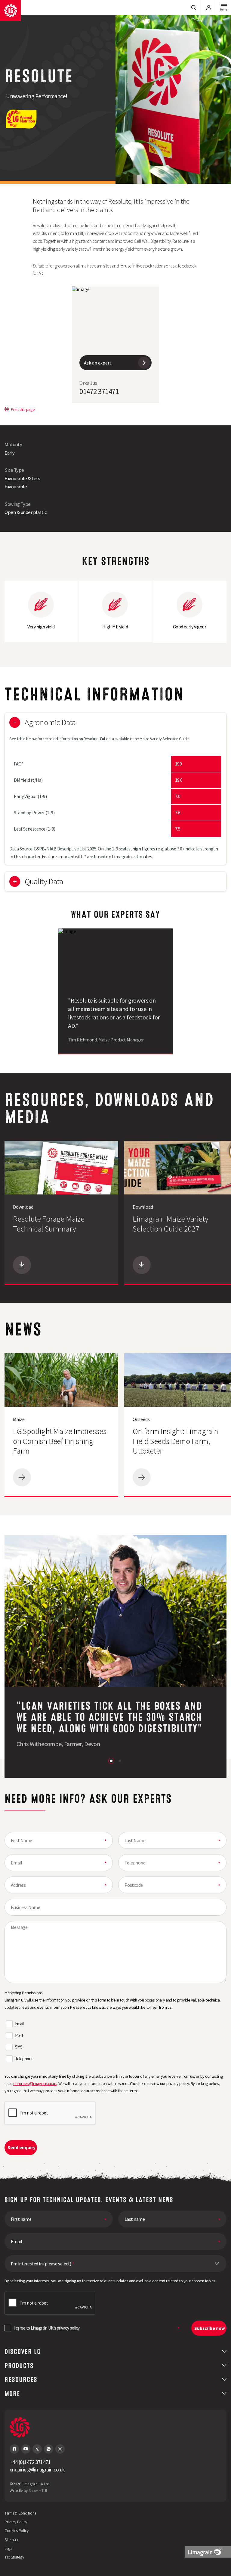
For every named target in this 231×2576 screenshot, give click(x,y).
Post (19, 2035)
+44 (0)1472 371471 (30, 2462)
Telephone (24, 2059)
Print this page (23, 409)
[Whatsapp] (49, 2449)
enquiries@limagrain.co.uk (35, 2083)
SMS (19, 2047)
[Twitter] (37, 2449)
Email (19, 2024)
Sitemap (11, 2540)
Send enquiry (22, 2147)
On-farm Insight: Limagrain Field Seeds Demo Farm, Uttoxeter (175, 1441)
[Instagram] (60, 2449)
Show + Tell (38, 2490)
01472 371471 (99, 391)
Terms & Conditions (20, 2513)
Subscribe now (210, 2328)
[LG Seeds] (11, 11)
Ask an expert (98, 363)
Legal (9, 2548)
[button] (111, 1761)
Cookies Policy (17, 2531)
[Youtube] (26, 2449)
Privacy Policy (16, 2522)
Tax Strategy (14, 2557)
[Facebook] (14, 2449)
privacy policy (68, 2328)
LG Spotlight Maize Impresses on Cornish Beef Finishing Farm (60, 1441)
